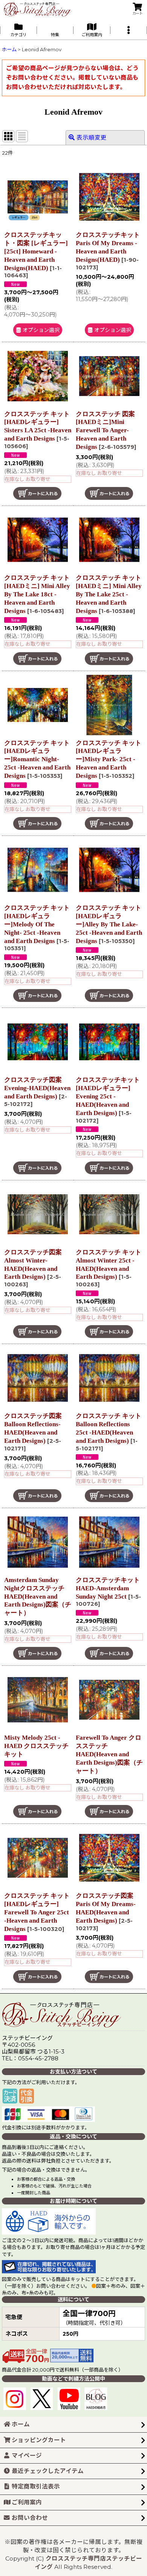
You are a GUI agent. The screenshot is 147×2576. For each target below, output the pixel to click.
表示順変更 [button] (92, 137)
